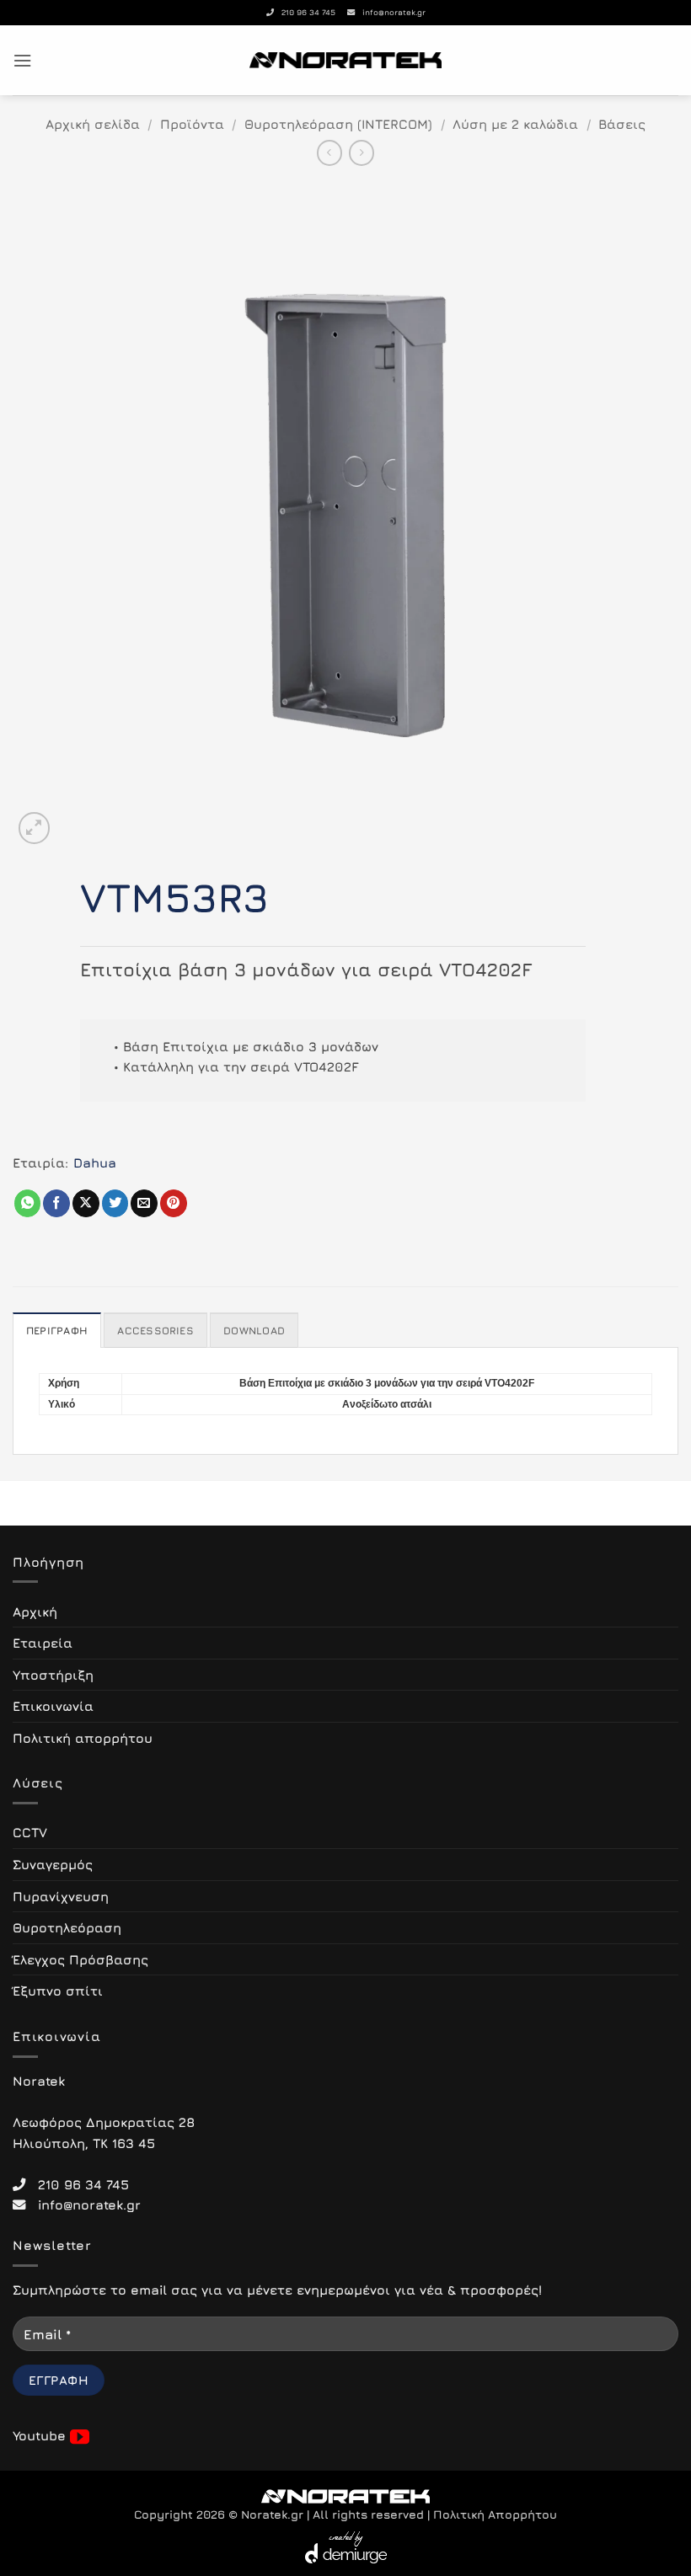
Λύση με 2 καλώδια (515, 124)
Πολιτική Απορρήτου (495, 2515)
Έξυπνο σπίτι (58, 1991)
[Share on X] (86, 1203)
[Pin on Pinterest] (174, 1203)
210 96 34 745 (305, 12)
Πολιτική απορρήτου (83, 1738)
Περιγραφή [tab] (57, 1331)
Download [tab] (254, 1331)
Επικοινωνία (53, 1706)
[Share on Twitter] (115, 1203)
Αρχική (35, 1611)
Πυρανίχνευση (61, 1896)
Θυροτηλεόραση (67, 1927)
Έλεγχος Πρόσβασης (80, 1959)
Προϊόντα (192, 124)
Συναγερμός (53, 1864)
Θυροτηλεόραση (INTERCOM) (338, 124)
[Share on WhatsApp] (28, 1203)
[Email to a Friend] (144, 1203)
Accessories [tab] (155, 1331)
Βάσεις (622, 124)
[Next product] (329, 152)
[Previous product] (362, 152)
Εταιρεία (43, 1643)
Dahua (95, 1162)
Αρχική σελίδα (93, 124)
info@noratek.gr (390, 12)
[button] (22, 61)
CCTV (30, 1832)
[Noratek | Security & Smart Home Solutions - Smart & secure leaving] (345, 60)
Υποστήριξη (53, 1675)
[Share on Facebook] (56, 1203)
